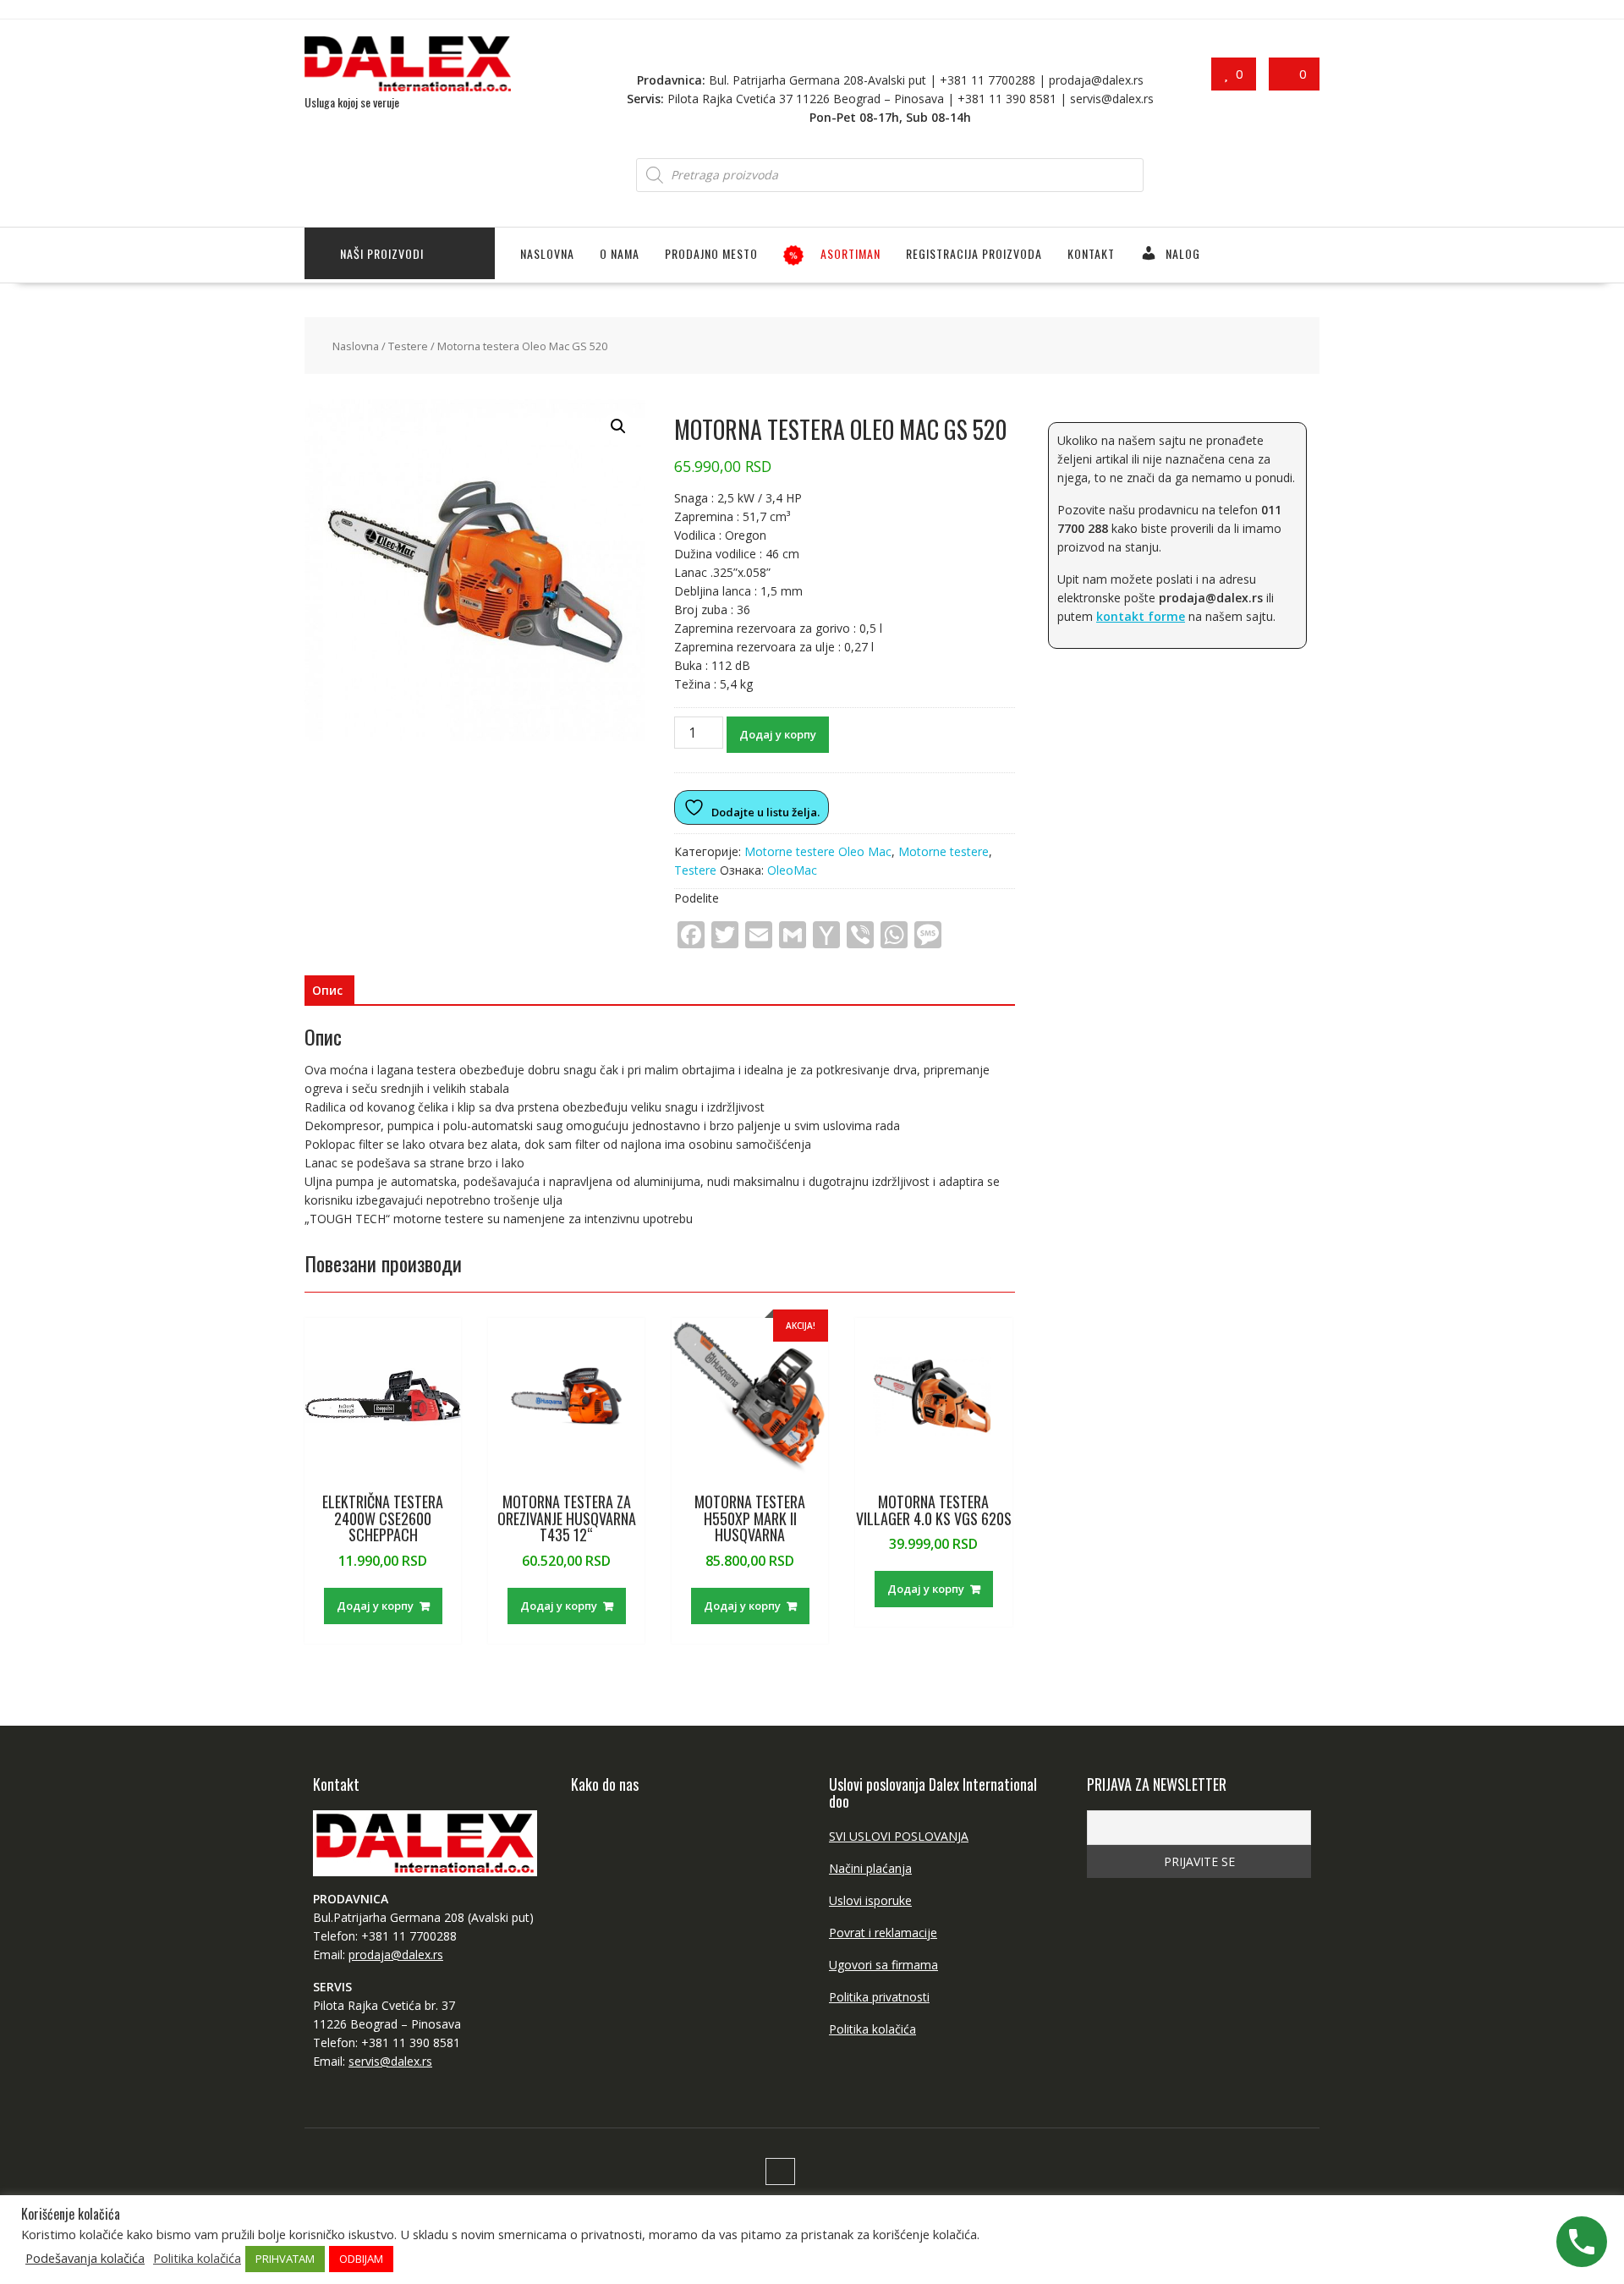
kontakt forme (1141, 616)
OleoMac (792, 870)
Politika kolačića (872, 2029)
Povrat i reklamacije (883, 1933)
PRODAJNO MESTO (711, 253)
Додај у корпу (778, 734)
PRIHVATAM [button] (285, 2259)
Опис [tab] (327, 990)
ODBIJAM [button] (361, 2259)
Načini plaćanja (870, 1868)
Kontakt (1091, 253)
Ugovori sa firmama (883, 1965)
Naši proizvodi (382, 253)
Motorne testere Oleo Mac (818, 851)
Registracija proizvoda (974, 253)
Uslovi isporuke (870, 1900)
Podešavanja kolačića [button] (85, 2258)
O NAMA (620, 253)
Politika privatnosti (879, 1997)
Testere (408, 346)
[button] (618, 426)
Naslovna (547, 253)
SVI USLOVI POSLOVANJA (899, 1836)
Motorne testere (944, 851)
